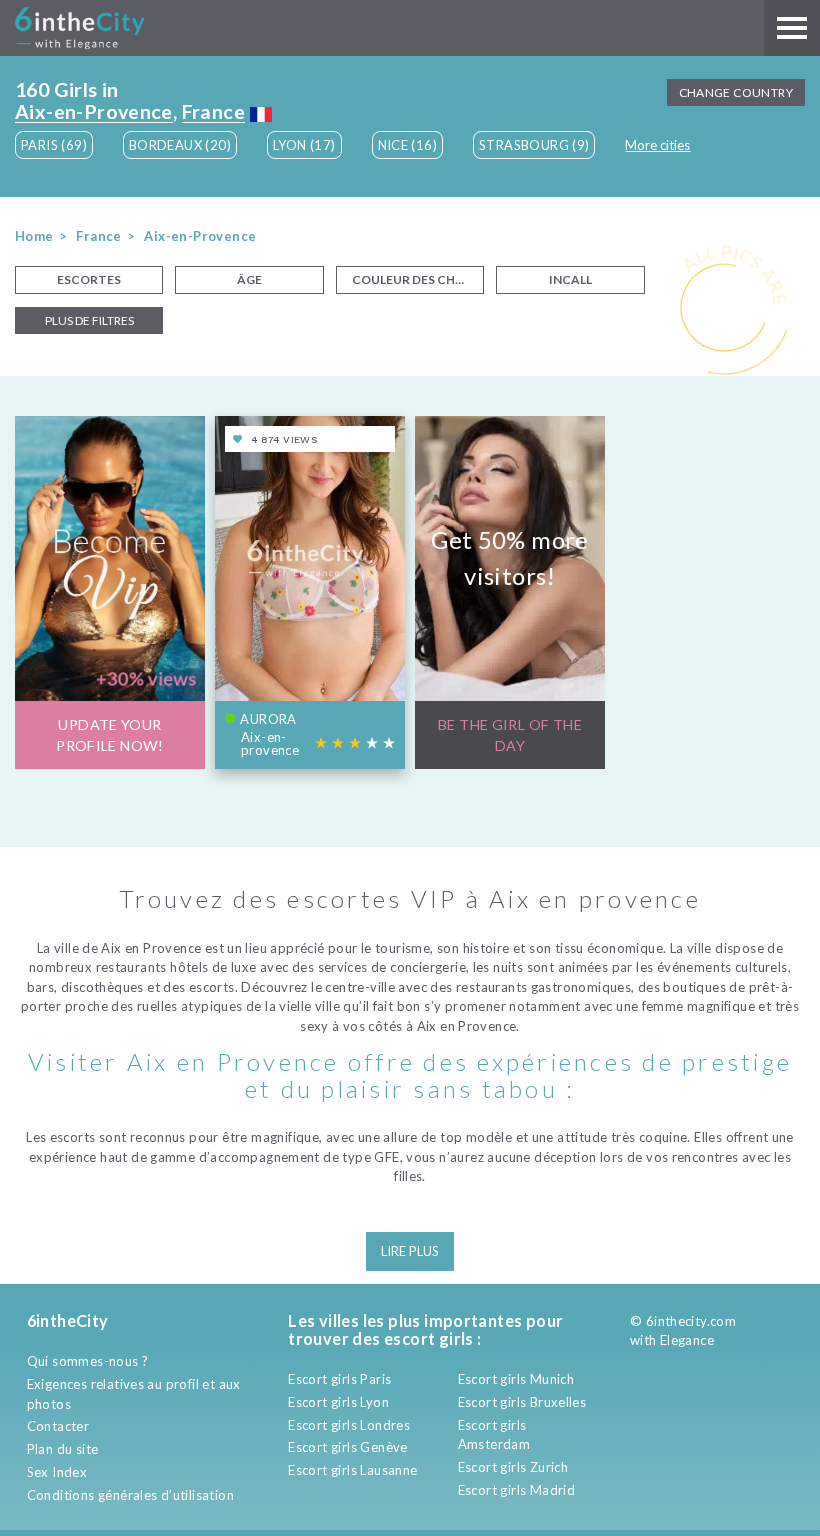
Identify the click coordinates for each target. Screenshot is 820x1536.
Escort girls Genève (347, 1447)
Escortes (89, 279)
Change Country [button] (736, 92)
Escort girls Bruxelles (522, 1402)
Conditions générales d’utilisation (130, 1495)
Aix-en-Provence (94, 111)
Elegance (687, 1340)
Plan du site (63, 1449)
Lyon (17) (304, 145)
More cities (657, 145)
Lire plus (410, 1251)
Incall (570, 279)
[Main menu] (792, 28)
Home (34, 236)
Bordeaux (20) (180, 145)
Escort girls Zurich (513, 1467)
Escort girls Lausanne (352, 1470)
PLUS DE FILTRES (89, 320)
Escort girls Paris (339, 1379)
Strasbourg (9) (534, 145)
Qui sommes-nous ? (88, 1361)
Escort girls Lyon (338, 1402)
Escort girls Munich (516, 1379)
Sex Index (57, 1472)
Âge (249, 279)
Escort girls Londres (349, 1425)
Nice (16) (408, 145)
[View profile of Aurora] (310, 592)
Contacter (58, 1426)
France (213, 111)
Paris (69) (54, 145)
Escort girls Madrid (516, 1490)
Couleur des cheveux (418, 279)
